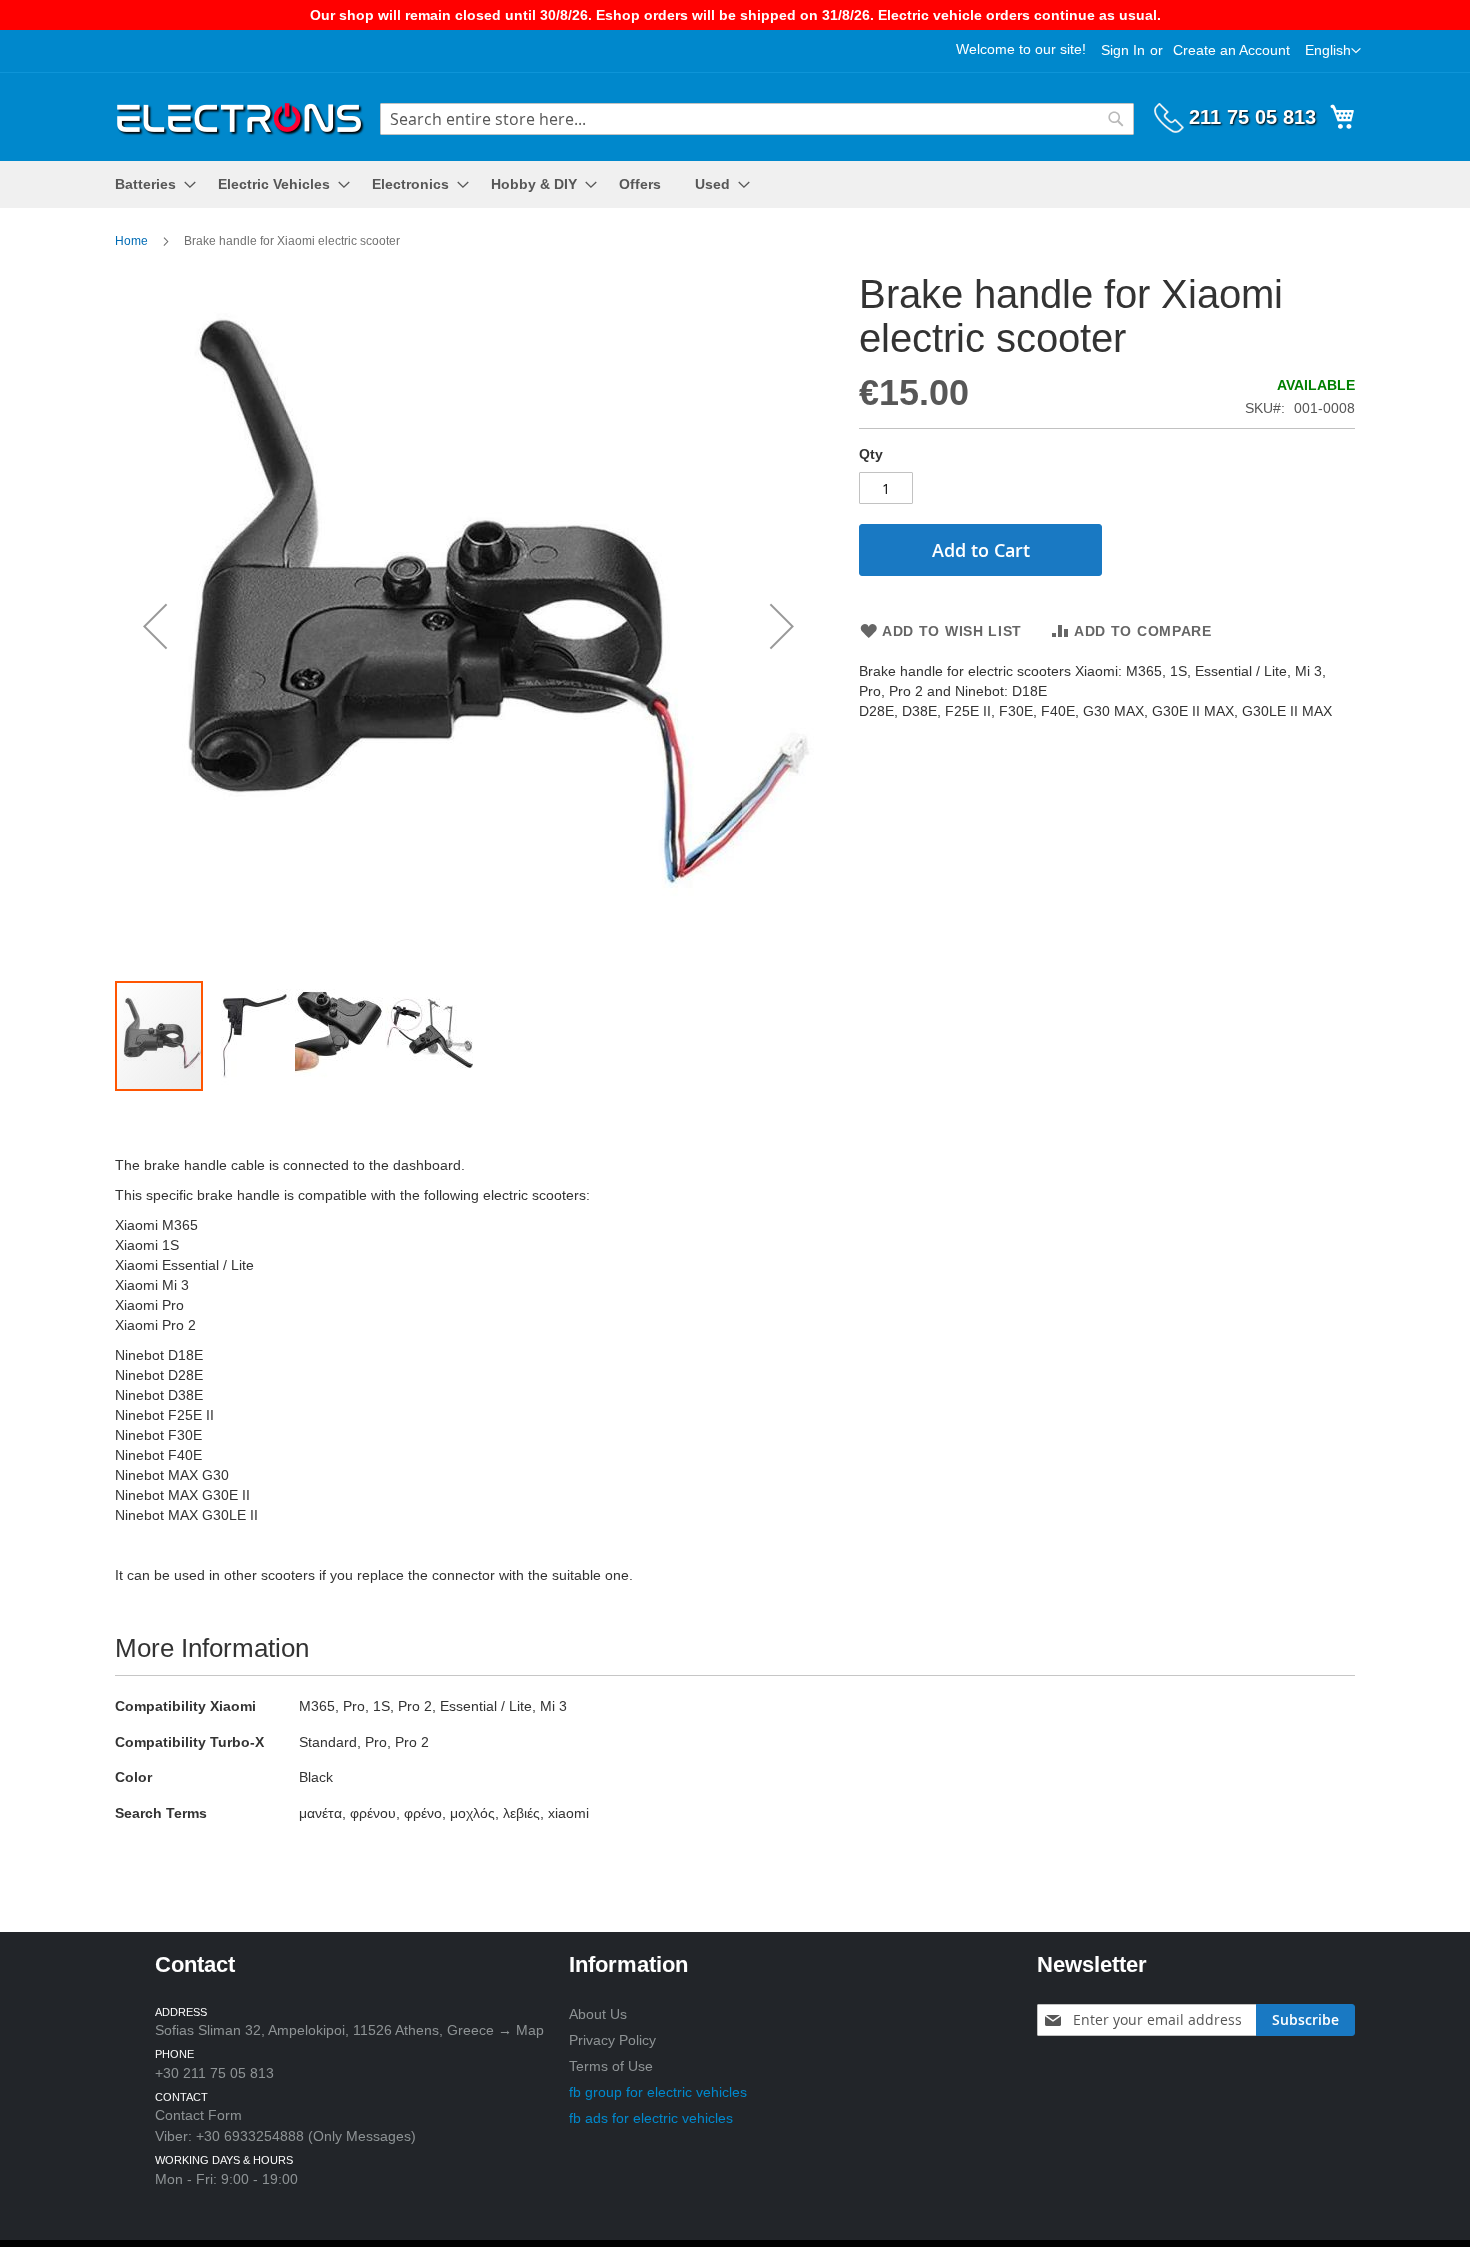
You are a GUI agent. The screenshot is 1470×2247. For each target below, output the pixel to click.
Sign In (1123, 50)
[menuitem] (149, 184)
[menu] (735, 184)
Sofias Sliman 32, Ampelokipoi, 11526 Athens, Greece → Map (349, 2030)
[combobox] (757, 119)
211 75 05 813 (1252, 117)
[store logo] (240, 115)
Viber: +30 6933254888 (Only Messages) (285, 2136)
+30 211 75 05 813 (214, 2073)
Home (131, 241)
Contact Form (198, 2115)
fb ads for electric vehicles (651, 2118)
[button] (1333, 51)
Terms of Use (611, 2066)
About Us (598, 2014)
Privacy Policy (612, 2040)
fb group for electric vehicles (658, 2092)
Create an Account (1231, 50)
